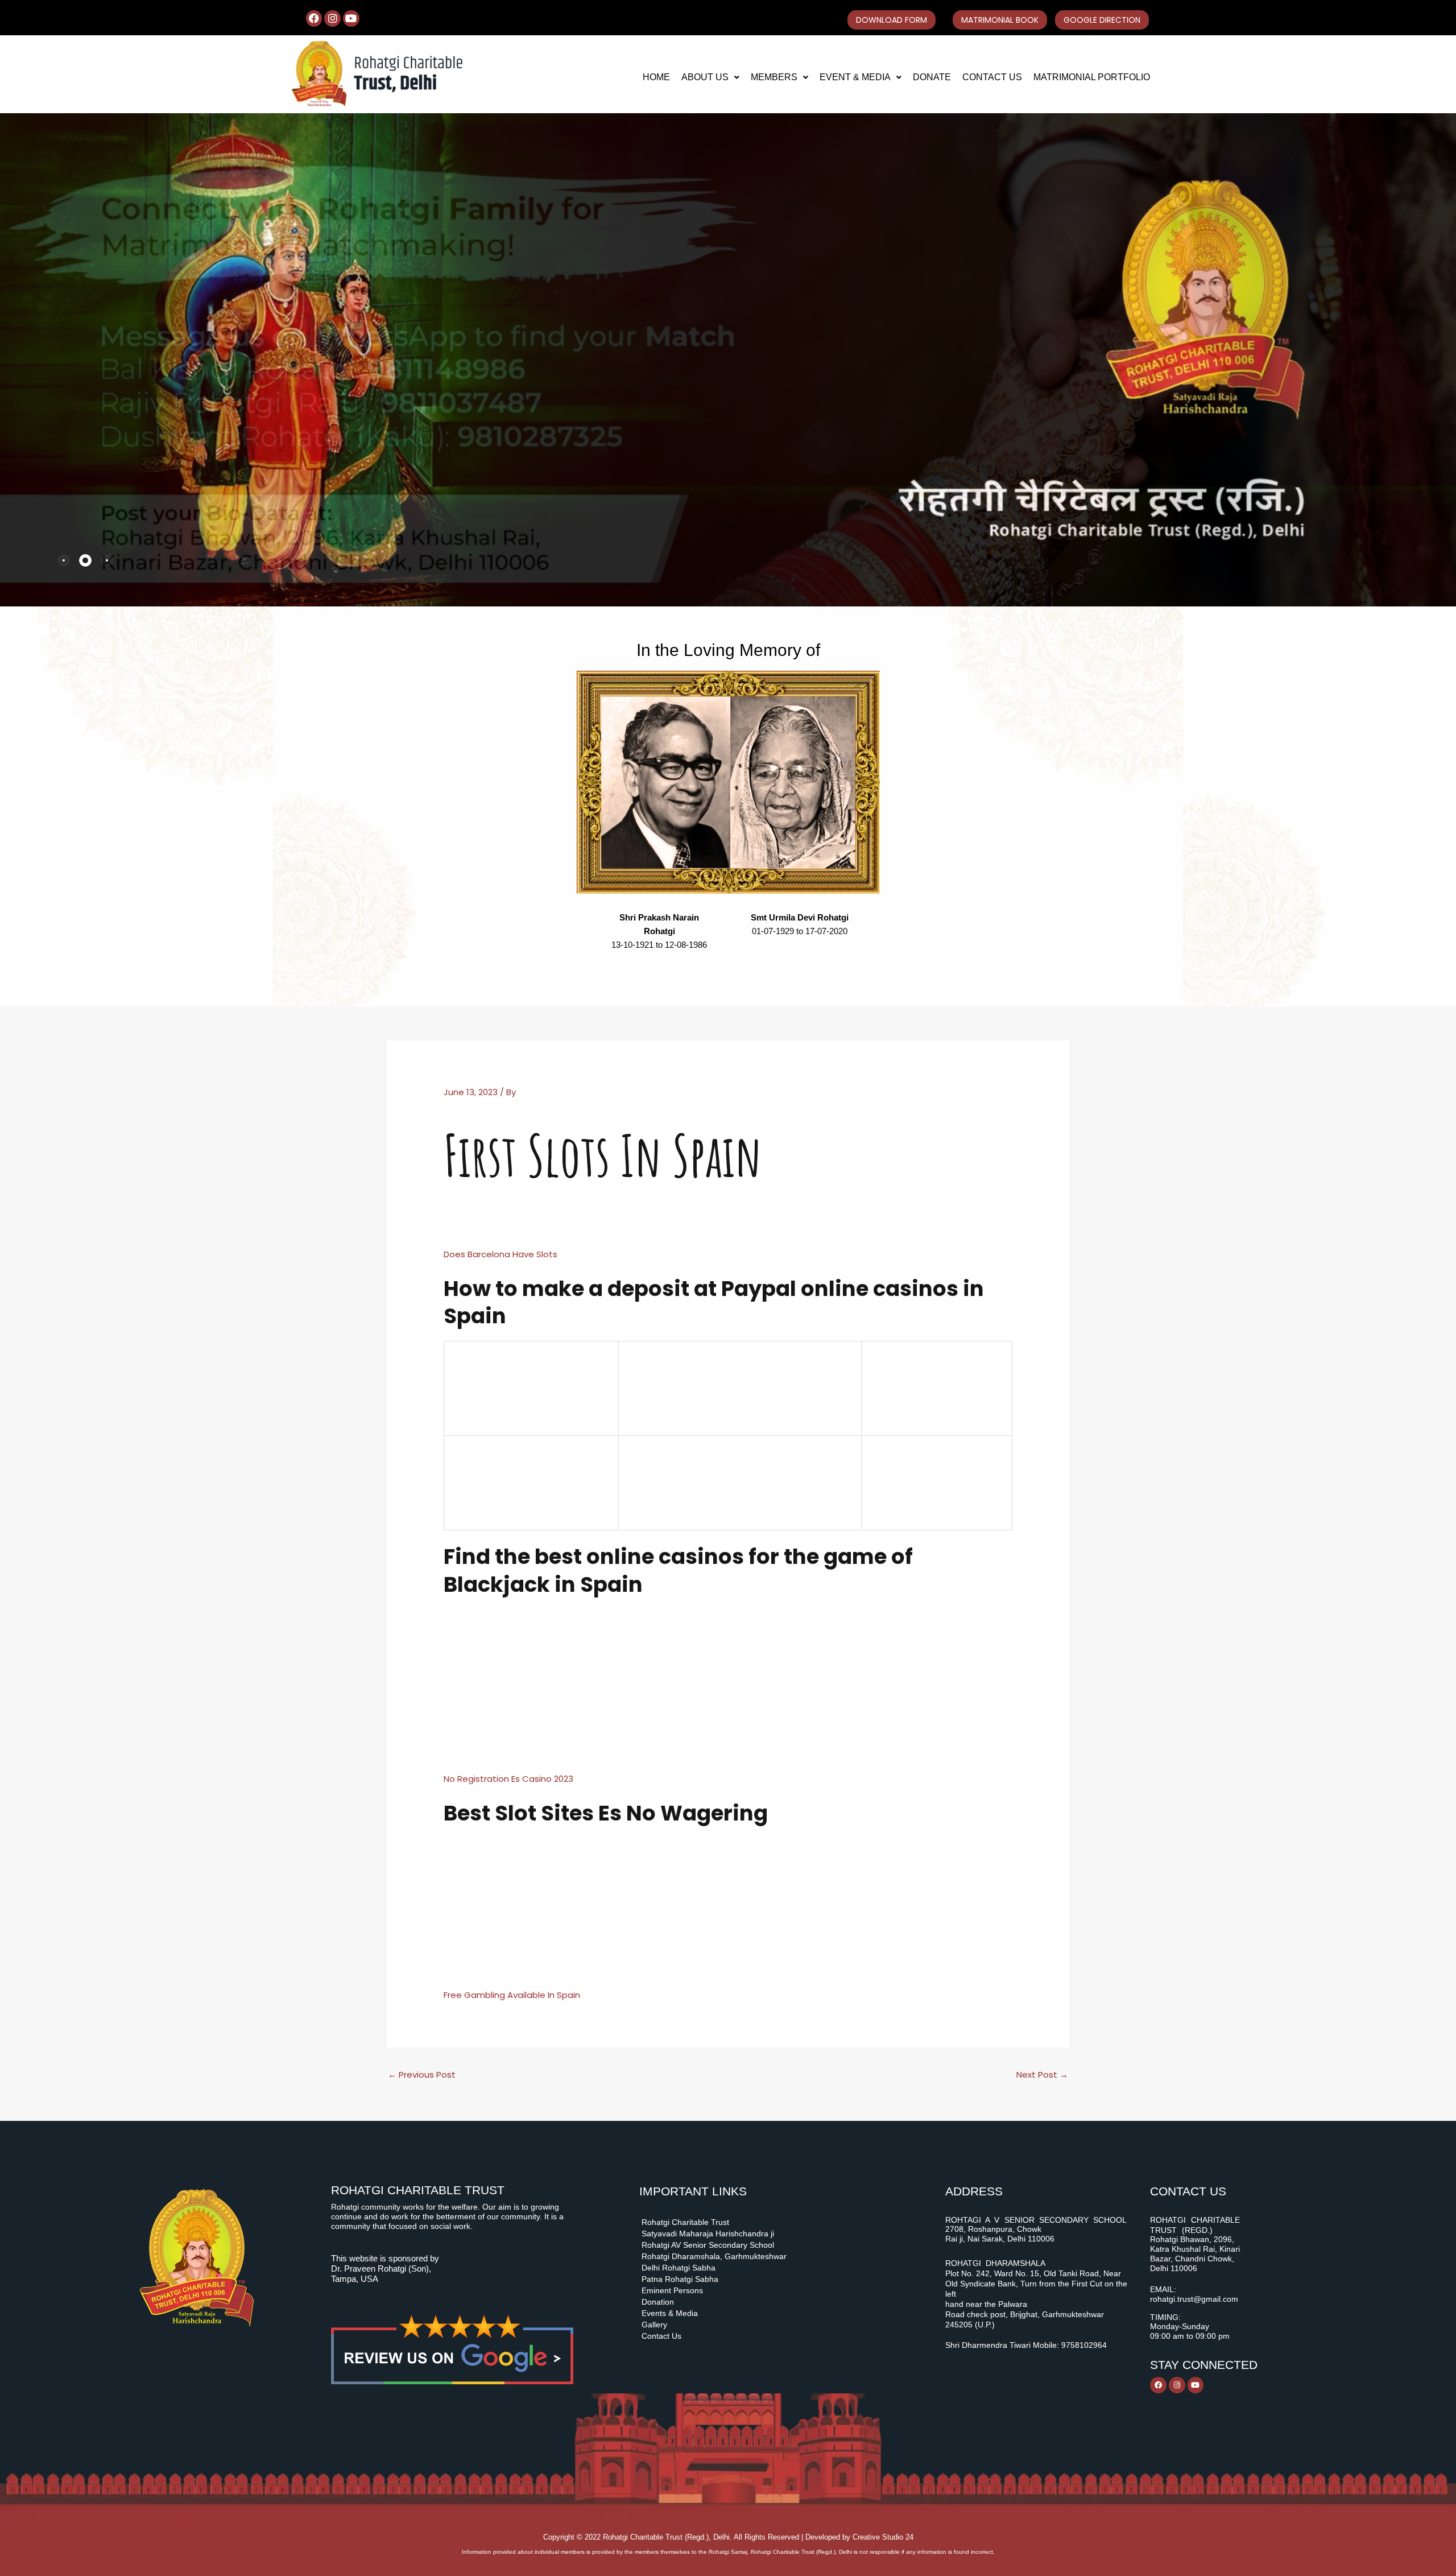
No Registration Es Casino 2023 (508, 1779)
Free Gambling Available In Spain (512, 1995)
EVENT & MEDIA (855, 77)
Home (656, 77)
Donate (932, 77)
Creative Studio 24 (883, 2537)
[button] (710, 77)
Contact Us (992, 77)
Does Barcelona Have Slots (500, 1254)
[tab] (64, 560)
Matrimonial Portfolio (1092, 77)
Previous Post (422, 2075)
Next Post (1042, 2075)
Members (774, 77)
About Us (705, 77)
